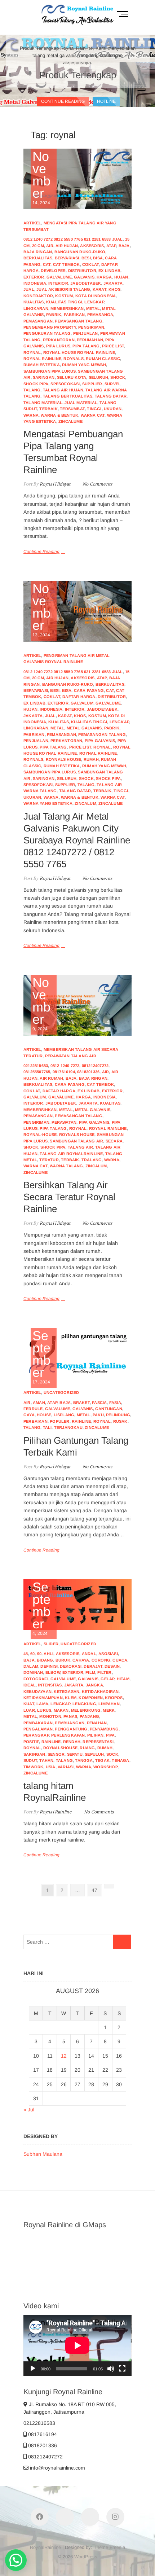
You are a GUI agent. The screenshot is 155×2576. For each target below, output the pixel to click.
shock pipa (36, 384)
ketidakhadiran (100, 1691)
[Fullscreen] (122, 2369)
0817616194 (64, 1072)
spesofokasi (65, 384)
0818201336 (88, 1072)
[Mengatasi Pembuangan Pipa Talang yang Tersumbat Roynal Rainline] (77, 179)
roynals (73, 359)
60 (32, 1654)
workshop (105, 1767)
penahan (97, 1723)
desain (112, 1666)
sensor (56, 1754)
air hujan (67, 246)
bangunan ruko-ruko (80, 252)
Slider (51, 1644)
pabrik (54, 315)
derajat (93, 1666)
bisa (98, 258)
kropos (114, 1698)
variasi (66, 1767)
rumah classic (103, 359)
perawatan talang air (71, 1056)
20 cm (38, 246)
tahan (46, 1760)
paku (98, 1415)
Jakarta (113, 283)
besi (86, 258)
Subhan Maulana (43, 2154)
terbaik (48, 409)
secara (114, 1141)
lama (42, 1704)
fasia (115, 1403)
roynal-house (40, 1135)
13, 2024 (41, 610)
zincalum (85, 803)
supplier (92, 384)
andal (89, 1654)
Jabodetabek (86, 283)
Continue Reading (41, 552)
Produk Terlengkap (78, 75)
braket (81, 1403)
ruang (87, 1748)
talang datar (111, 396)
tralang (92, 1160)
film (90, 1672)
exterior (34, 277)
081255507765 (37, 1072)
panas (70, 1716)
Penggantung (71, 1729)
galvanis (84, 277)
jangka (94, 1685)
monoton (50, 1716)
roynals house (64, 759)
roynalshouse (60, 1748)
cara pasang (89, 690)
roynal (32, 352)
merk (109, 1710)
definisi (49, 1666)
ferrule (33, 1409)
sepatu (75, 1754)
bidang (45, 1660)
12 (64, 2056)
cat (47, 264)
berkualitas (38, 258)
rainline (81, 1421)
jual (29, 289)
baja (124, 246)
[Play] (33, 2369)
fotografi (36, 1679)
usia (51, 1767)
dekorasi (71, 1666)
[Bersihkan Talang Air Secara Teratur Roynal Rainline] (77, 1005)
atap (111, 246)
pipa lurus (58, 346)
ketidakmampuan (43, 1698)
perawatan (64, 1122)
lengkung (84, 1704)
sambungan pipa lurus (50, 371)
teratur (49, 1160)
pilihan (95, 1735)
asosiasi (108, 1654)
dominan (33, 1672)
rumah (91, 759)
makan (61, 1710)
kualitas (34, 302)
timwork (33, 1767)
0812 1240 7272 (65, 1066)
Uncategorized (61, 1392)
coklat (90, 264)
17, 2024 (42, 1357)
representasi (98, 1742)
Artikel (32, 223)
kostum (64, 296)
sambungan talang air (76, 1141)
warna (31, 415)
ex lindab (109, 271)
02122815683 (36, 1066)
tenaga (120, 1760)
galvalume (59, 277)
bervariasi (67, 258)
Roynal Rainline (55, 1812)
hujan (121, 277)
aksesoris (92, 246)
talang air (80, 1147)
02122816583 (39, 2423)
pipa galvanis (100, 741)
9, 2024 (41, 1004)
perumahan (90, 340)
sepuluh (94, 1754)
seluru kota (72, 377)
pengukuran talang (47, 333)
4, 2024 (42, 1609)
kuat (29, 1704)
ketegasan (67, 1691)
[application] (77, 2345)
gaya (29, 1415)
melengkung (86, 1710)
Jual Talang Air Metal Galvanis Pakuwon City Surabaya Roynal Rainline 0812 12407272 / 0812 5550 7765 (77, 840)
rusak (120, 1421)
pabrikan (74, 315)
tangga (84, 1760)
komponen (91, 1698)
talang (32, 390)
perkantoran (59, 340)
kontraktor (38, 296)
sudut (30, 1760)
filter (104, 1672)
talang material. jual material (60, 403)
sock (112, 1754)
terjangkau (68, 1427)
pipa (110, 1735)
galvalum (82, 703)
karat (99, 289)
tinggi (94, 409)
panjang (89, 1716)
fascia (99, 1403)
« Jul (29, 2110)
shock (118, 377)
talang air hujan (63, 390)
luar (29, 1710)
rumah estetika (42, 365)
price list (113, 346)
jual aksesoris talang (63, 289)
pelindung (118, 1415)
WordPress (86, 2557)
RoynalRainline (45, 2547)
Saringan (44, 377)
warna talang (66, 1166)
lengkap (94, 302)
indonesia (35, 283)
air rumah (51, 1078)
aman (39, 1403)
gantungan (109, 1409)
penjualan (86, 333)
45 (26, 1654)
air (50, 246)
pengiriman (91, 327)
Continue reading (63, 101)
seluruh (98, 377)
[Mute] (111, 2369)
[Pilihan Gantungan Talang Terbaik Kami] (77, 1353)
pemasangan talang (78, 321)
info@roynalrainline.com (57, 2468)
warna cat (93, 415)
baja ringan (38, 252)
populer (59, 1421)
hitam (123, 1679)
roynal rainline (42, 359)
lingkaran (36, 308)
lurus (44, 1710)
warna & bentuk (59, 415)
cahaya (81, 1660)
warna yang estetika (48, 803)
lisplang (64, 1415)
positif (31, 1742)
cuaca (120, 1660)
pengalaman (38, 1729)
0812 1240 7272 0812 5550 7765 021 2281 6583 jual (73, 239)
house (44, 1415)
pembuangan (70, 1723)
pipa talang (86, 346)
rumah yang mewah (84, 365)
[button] (16, 2560)
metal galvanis (84, 728)
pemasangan (38, 321)
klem (71, 1698)
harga (104, 277)
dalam (31, 1666)
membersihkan (67, 308)
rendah (72, 1742)
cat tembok (67, 264)
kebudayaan (37, 1691)
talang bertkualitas (68, 396)
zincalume (70, 421)
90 (39, 1654)
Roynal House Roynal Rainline (79, 352)
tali (47, 1427)
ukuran (113, 409)
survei (112, 384)
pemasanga (100, 315)
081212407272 (95, 1066)
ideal (30, 1685)
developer (53, 271)
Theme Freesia (109, 2547)
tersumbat (72, 409)
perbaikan (36, 1421)
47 (96, 1890)
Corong (101, 1660)
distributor (82, 271)
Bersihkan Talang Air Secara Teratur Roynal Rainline (69, 1197)
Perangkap (36, 1735)
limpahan (109, 1704)
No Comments (97, 484)
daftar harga (79, 697)
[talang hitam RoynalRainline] (77, 1605)
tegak (102, 1760)
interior (58, 283)
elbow (53, 1672)
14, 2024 (41, 178)
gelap (107, 1679)
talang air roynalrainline (71, 1154)
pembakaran (38, 1723)
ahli (48, 1654)
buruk (63, 1660)
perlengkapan (68, 1735)
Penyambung (104, 1729)
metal (93, 308)
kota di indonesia (96, 296)
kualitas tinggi (64, 302)
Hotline (106, 101)
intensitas (50, 1685)
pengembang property (50, 327)
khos (114, 289)
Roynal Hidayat (54, 484)
